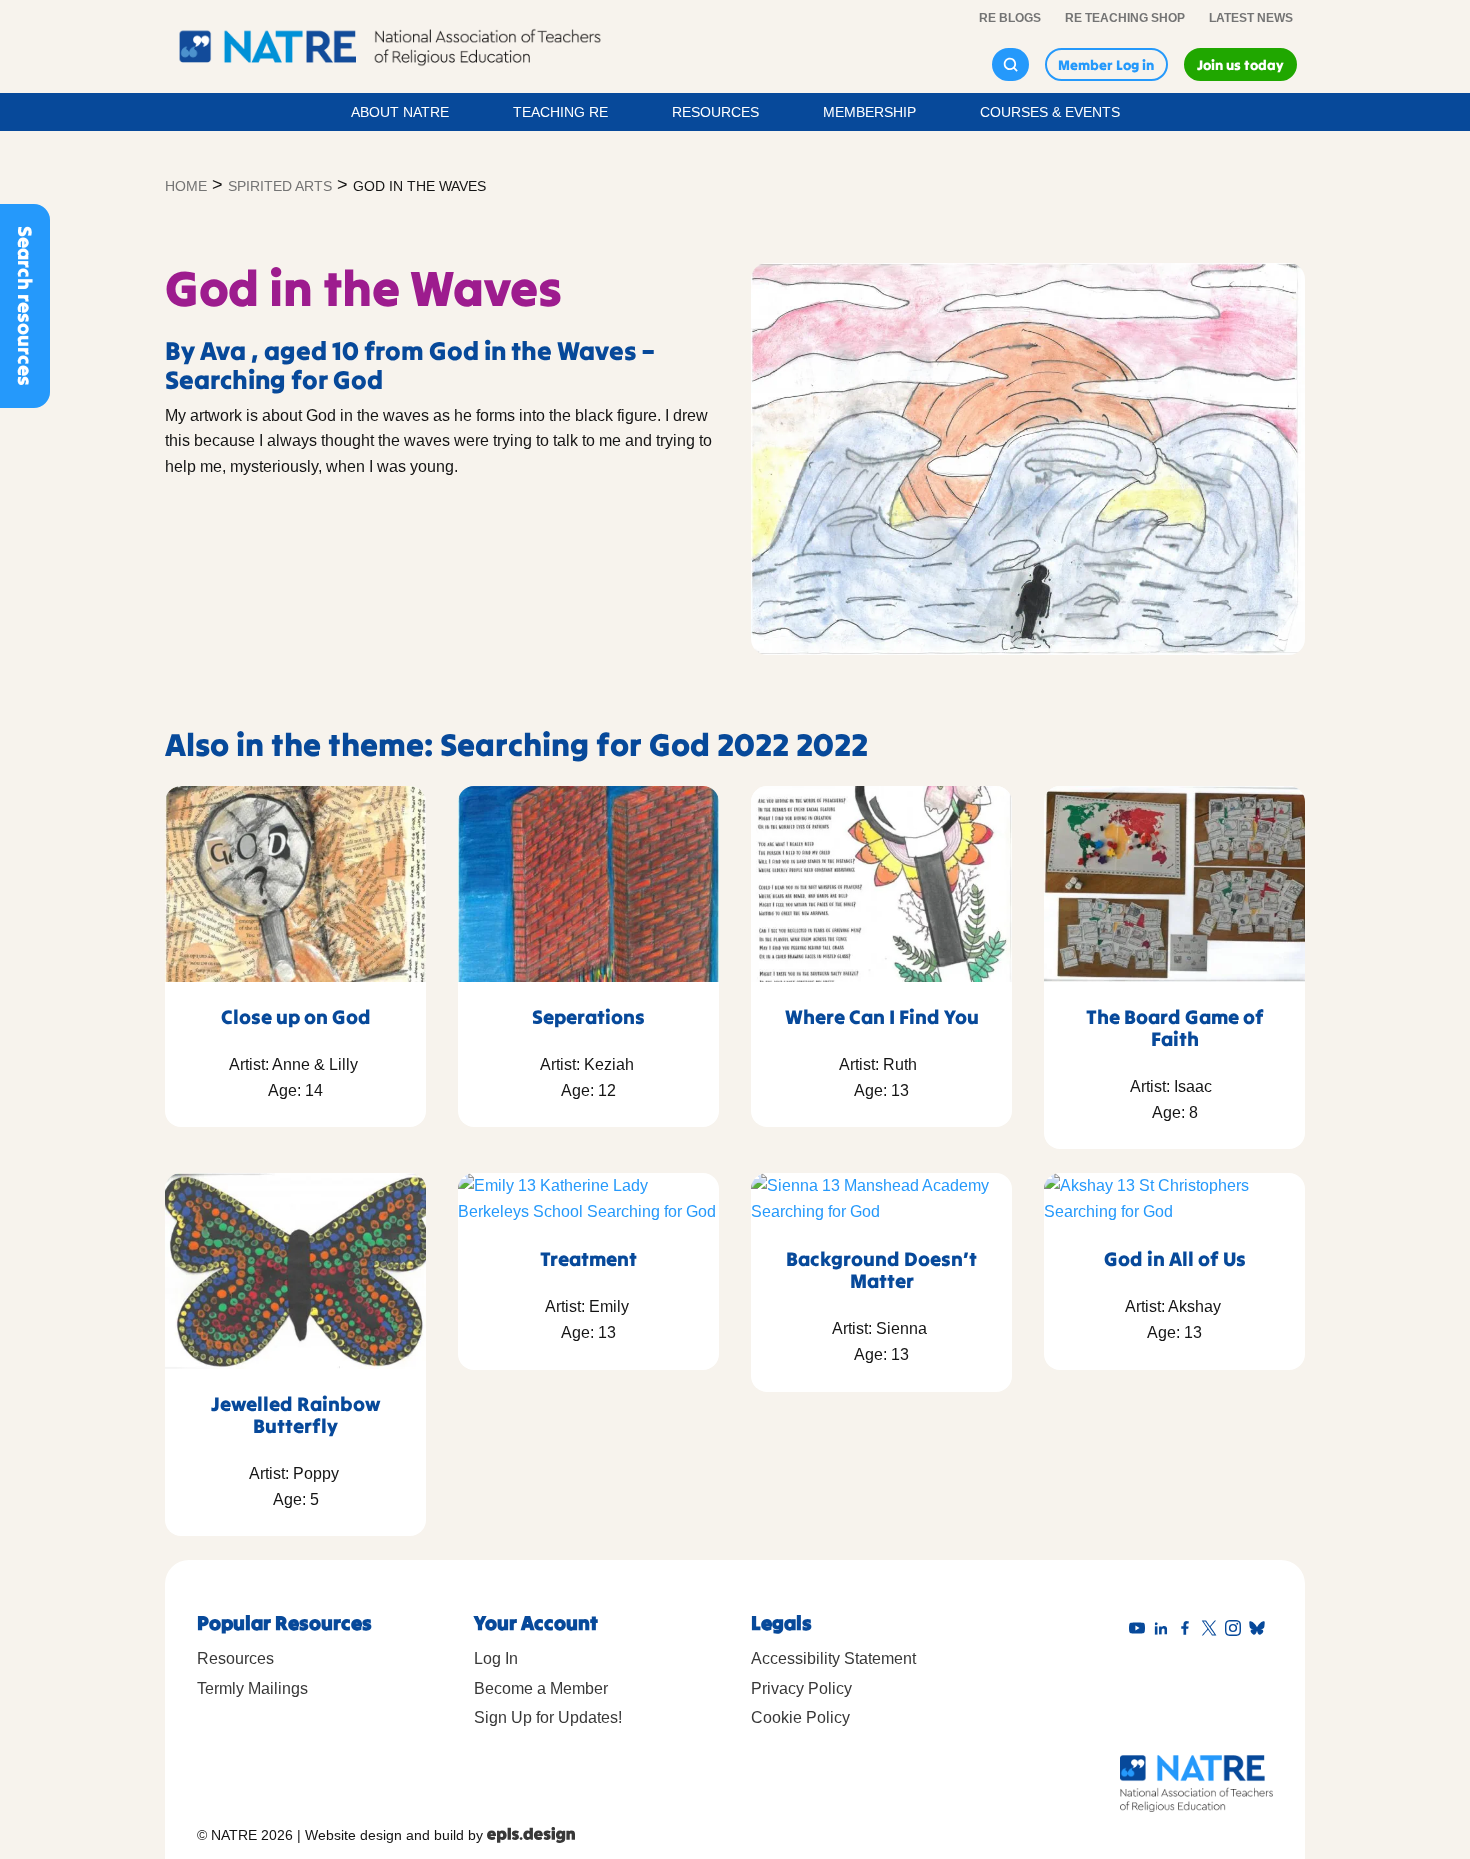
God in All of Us (1175, 1258)
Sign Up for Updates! (548, 1717)
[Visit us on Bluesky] (1261, 1628)
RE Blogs (1010, 18)
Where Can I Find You (882, 1016)
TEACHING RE (560, 112)
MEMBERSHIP (869, 112)
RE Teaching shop (1125, 18)
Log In (496, 1658)
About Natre (400, 112)
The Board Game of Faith (1175, 1027)
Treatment (588, 1258)
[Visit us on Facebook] (1189, 1628)
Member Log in (1106, 65)
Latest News (1251, 18)
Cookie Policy (800, 1717)
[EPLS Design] (531, 1835)
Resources (715, 112)
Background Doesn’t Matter (881, 1269)
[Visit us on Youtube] (1141, 1628)
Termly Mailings (252, 1688)
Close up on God (296, 1016)
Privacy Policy (801, 1688)
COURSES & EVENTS (1050, 112)
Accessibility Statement (833, 1658)
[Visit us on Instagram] (1237, 1628)
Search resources (25, 306)
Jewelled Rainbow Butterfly (295, 1414)
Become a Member (541, 1688)
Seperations (588, 1016)
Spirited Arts (280, 186)
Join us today (1240, 65)
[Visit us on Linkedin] (1165, 1628)
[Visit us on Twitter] (1213, 1628)
